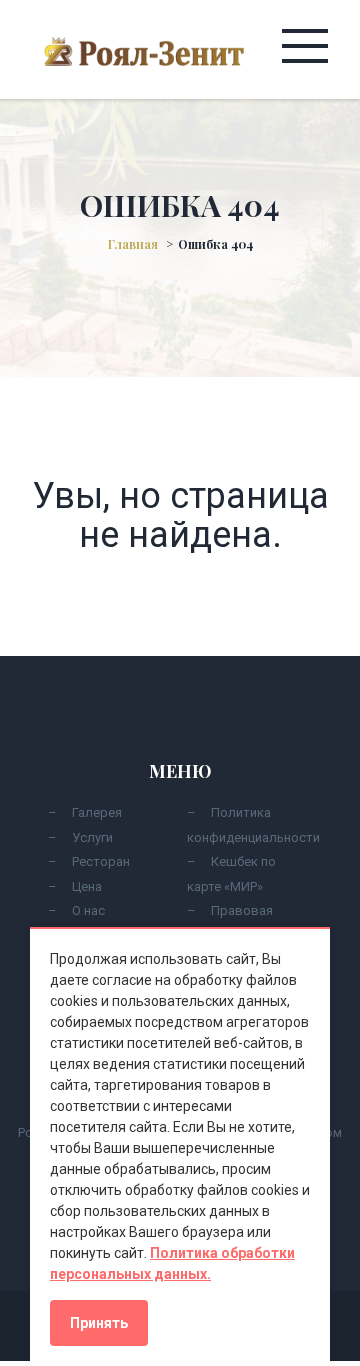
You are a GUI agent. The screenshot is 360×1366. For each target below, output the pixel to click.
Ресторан (101, 861)
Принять (99, 1323)
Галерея (97, 812)
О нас (88, 910)
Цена (87, 886)
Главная (133, 244)
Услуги (92, 837)
